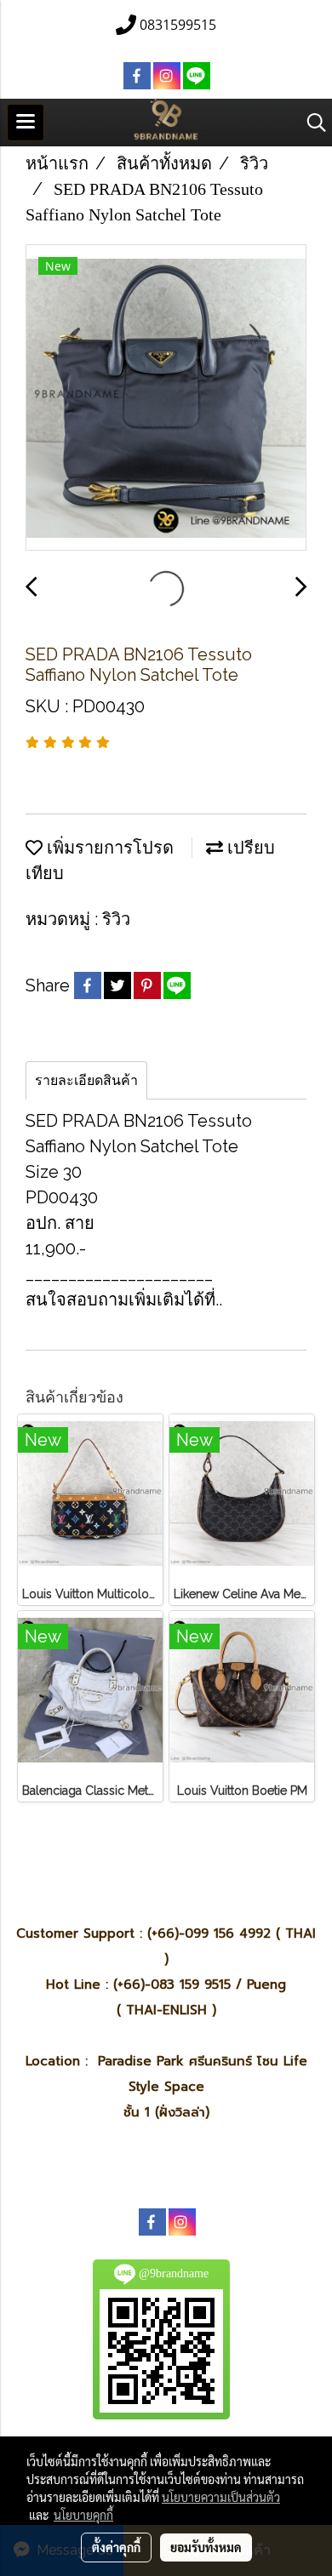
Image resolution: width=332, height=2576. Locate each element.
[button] (311, 123)
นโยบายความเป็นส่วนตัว (221, 2497)
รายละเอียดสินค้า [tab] (86, 1080)
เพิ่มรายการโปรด (108, 848)
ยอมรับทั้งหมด (206, 2547)
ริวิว (116, 919)
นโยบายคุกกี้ (83, 2515)
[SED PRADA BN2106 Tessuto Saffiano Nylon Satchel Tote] (166, 398)
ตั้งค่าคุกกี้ (116, 2547)
